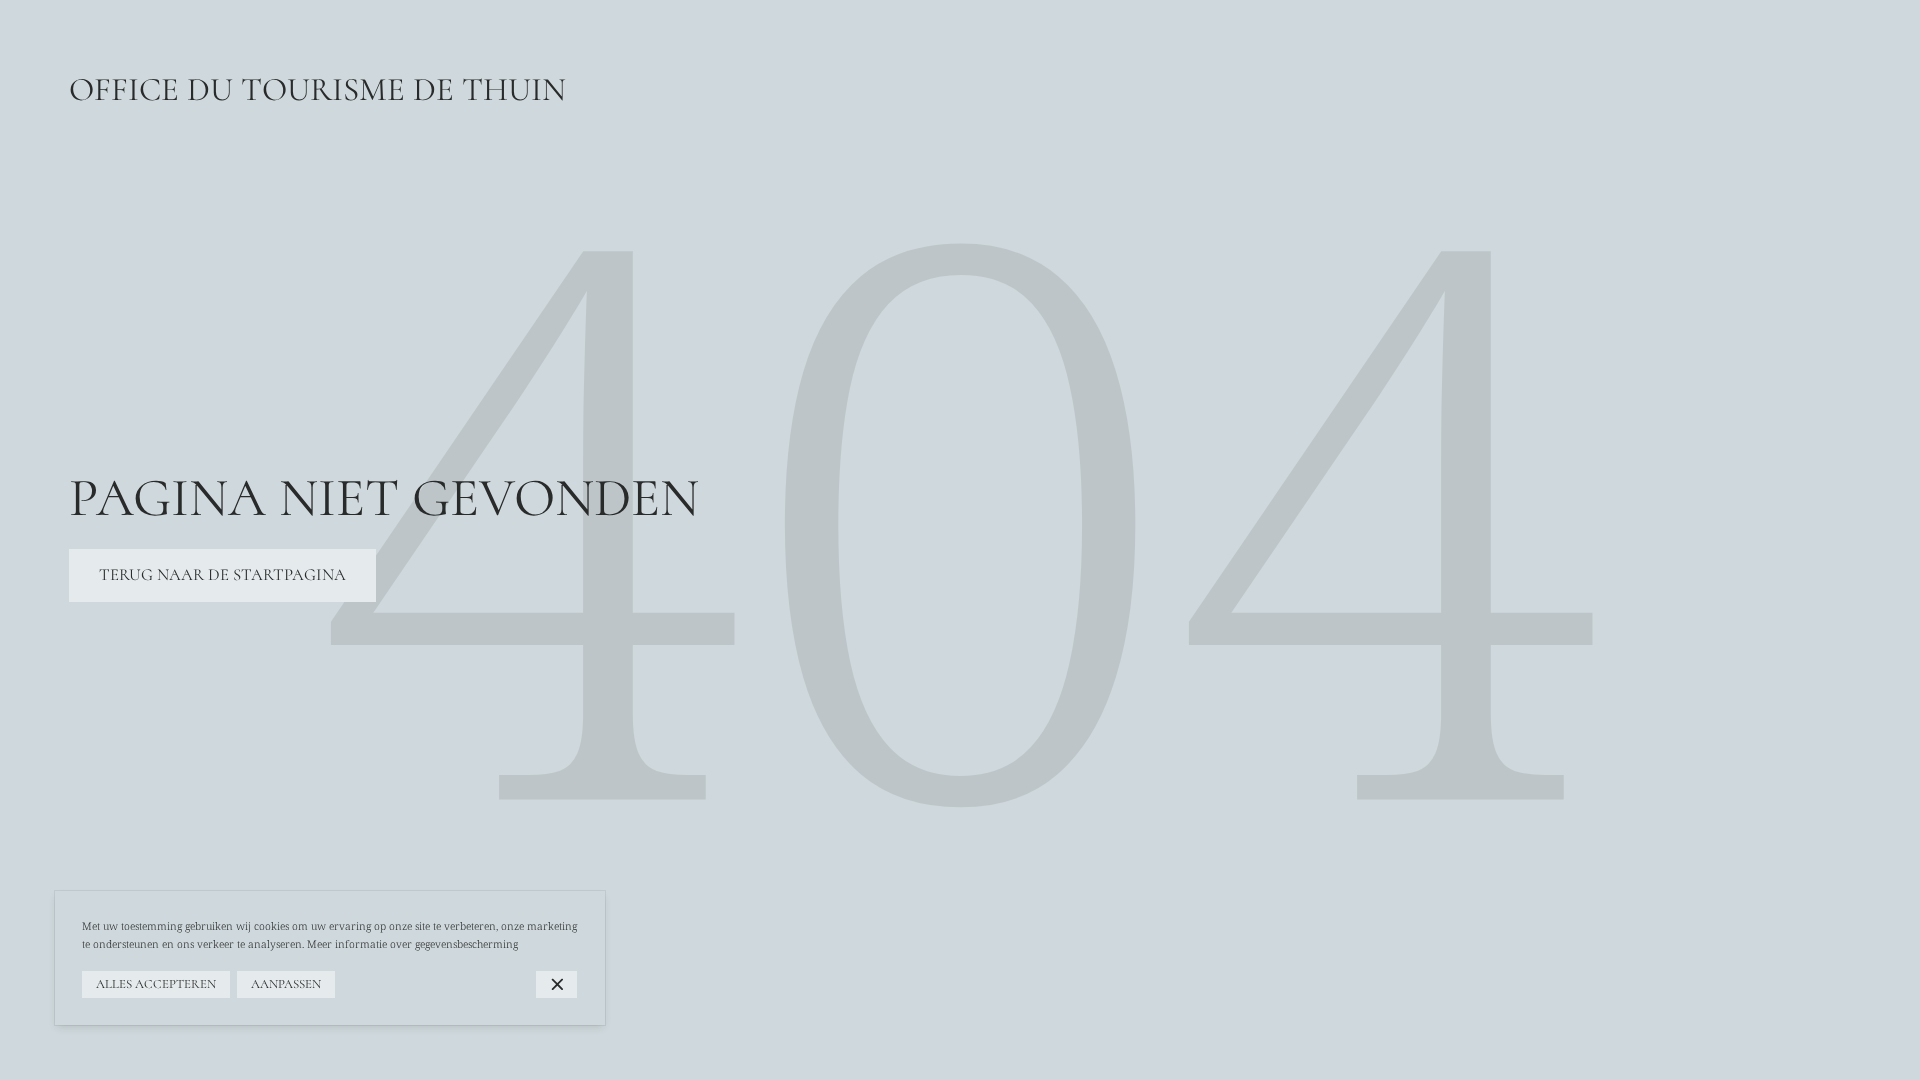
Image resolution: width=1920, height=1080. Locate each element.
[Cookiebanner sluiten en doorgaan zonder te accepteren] (556, 984)
